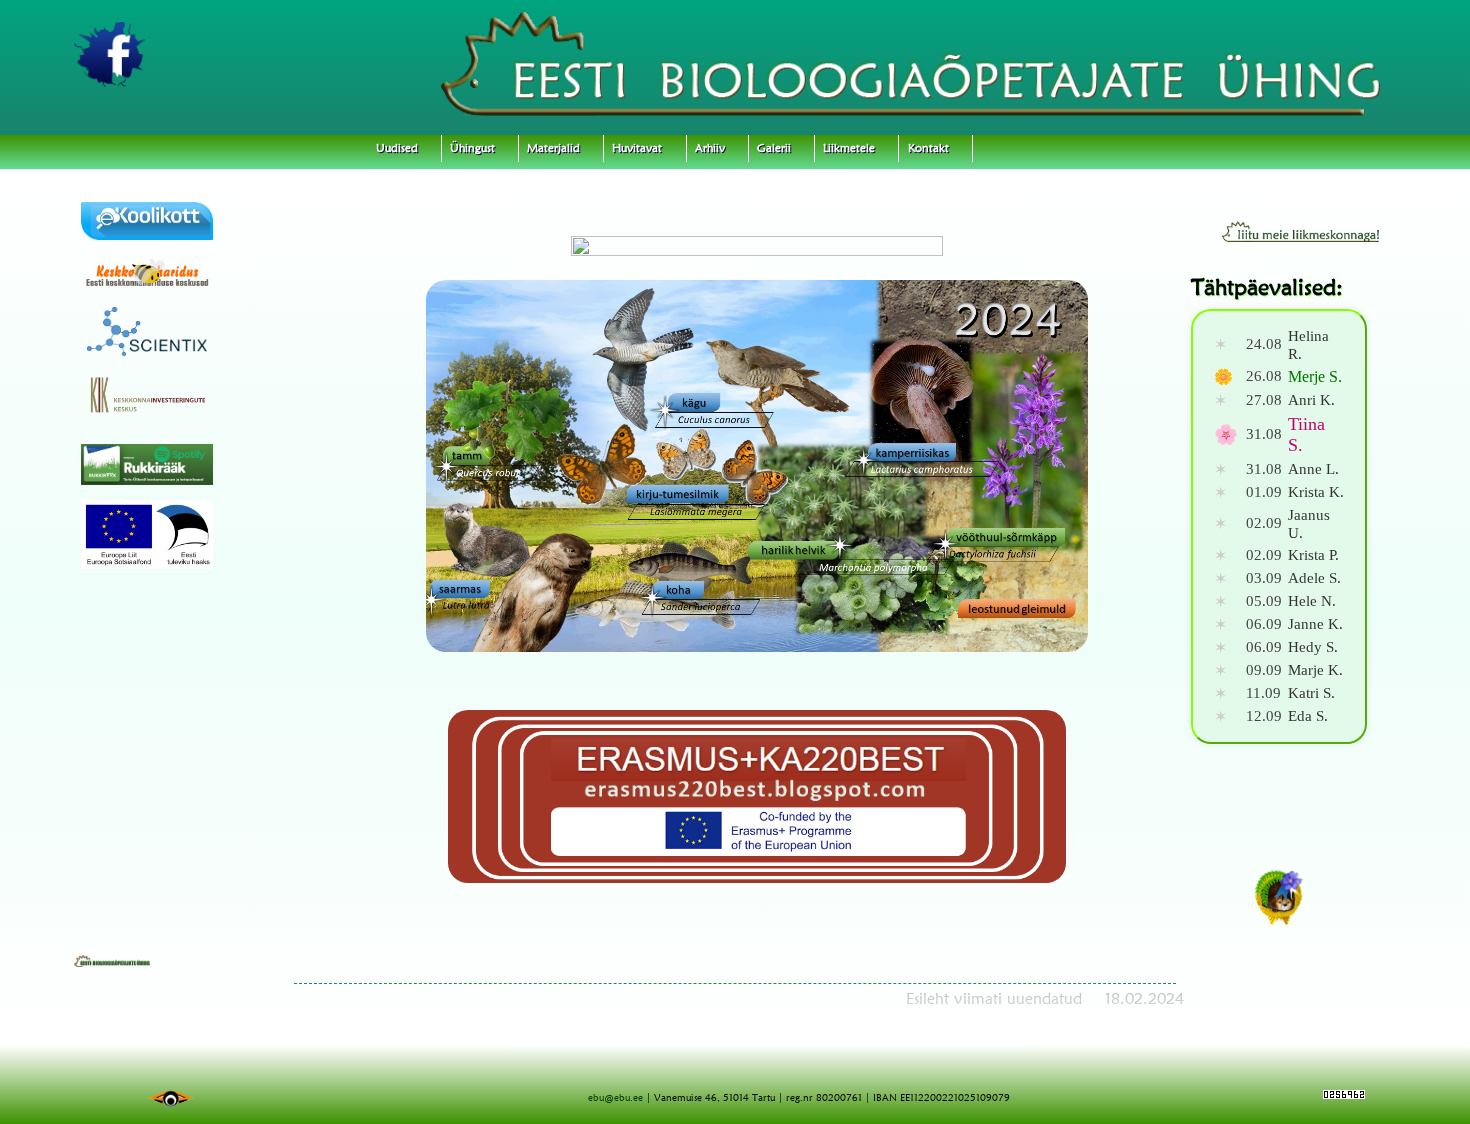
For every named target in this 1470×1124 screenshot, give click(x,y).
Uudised (397, 148)
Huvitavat (637, 148)
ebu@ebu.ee (615, 1097)
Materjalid (553, 148)
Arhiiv (710, 148)
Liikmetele (849, 148)
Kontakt (928, 148)
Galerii (774, 148)
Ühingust (472, 148)
